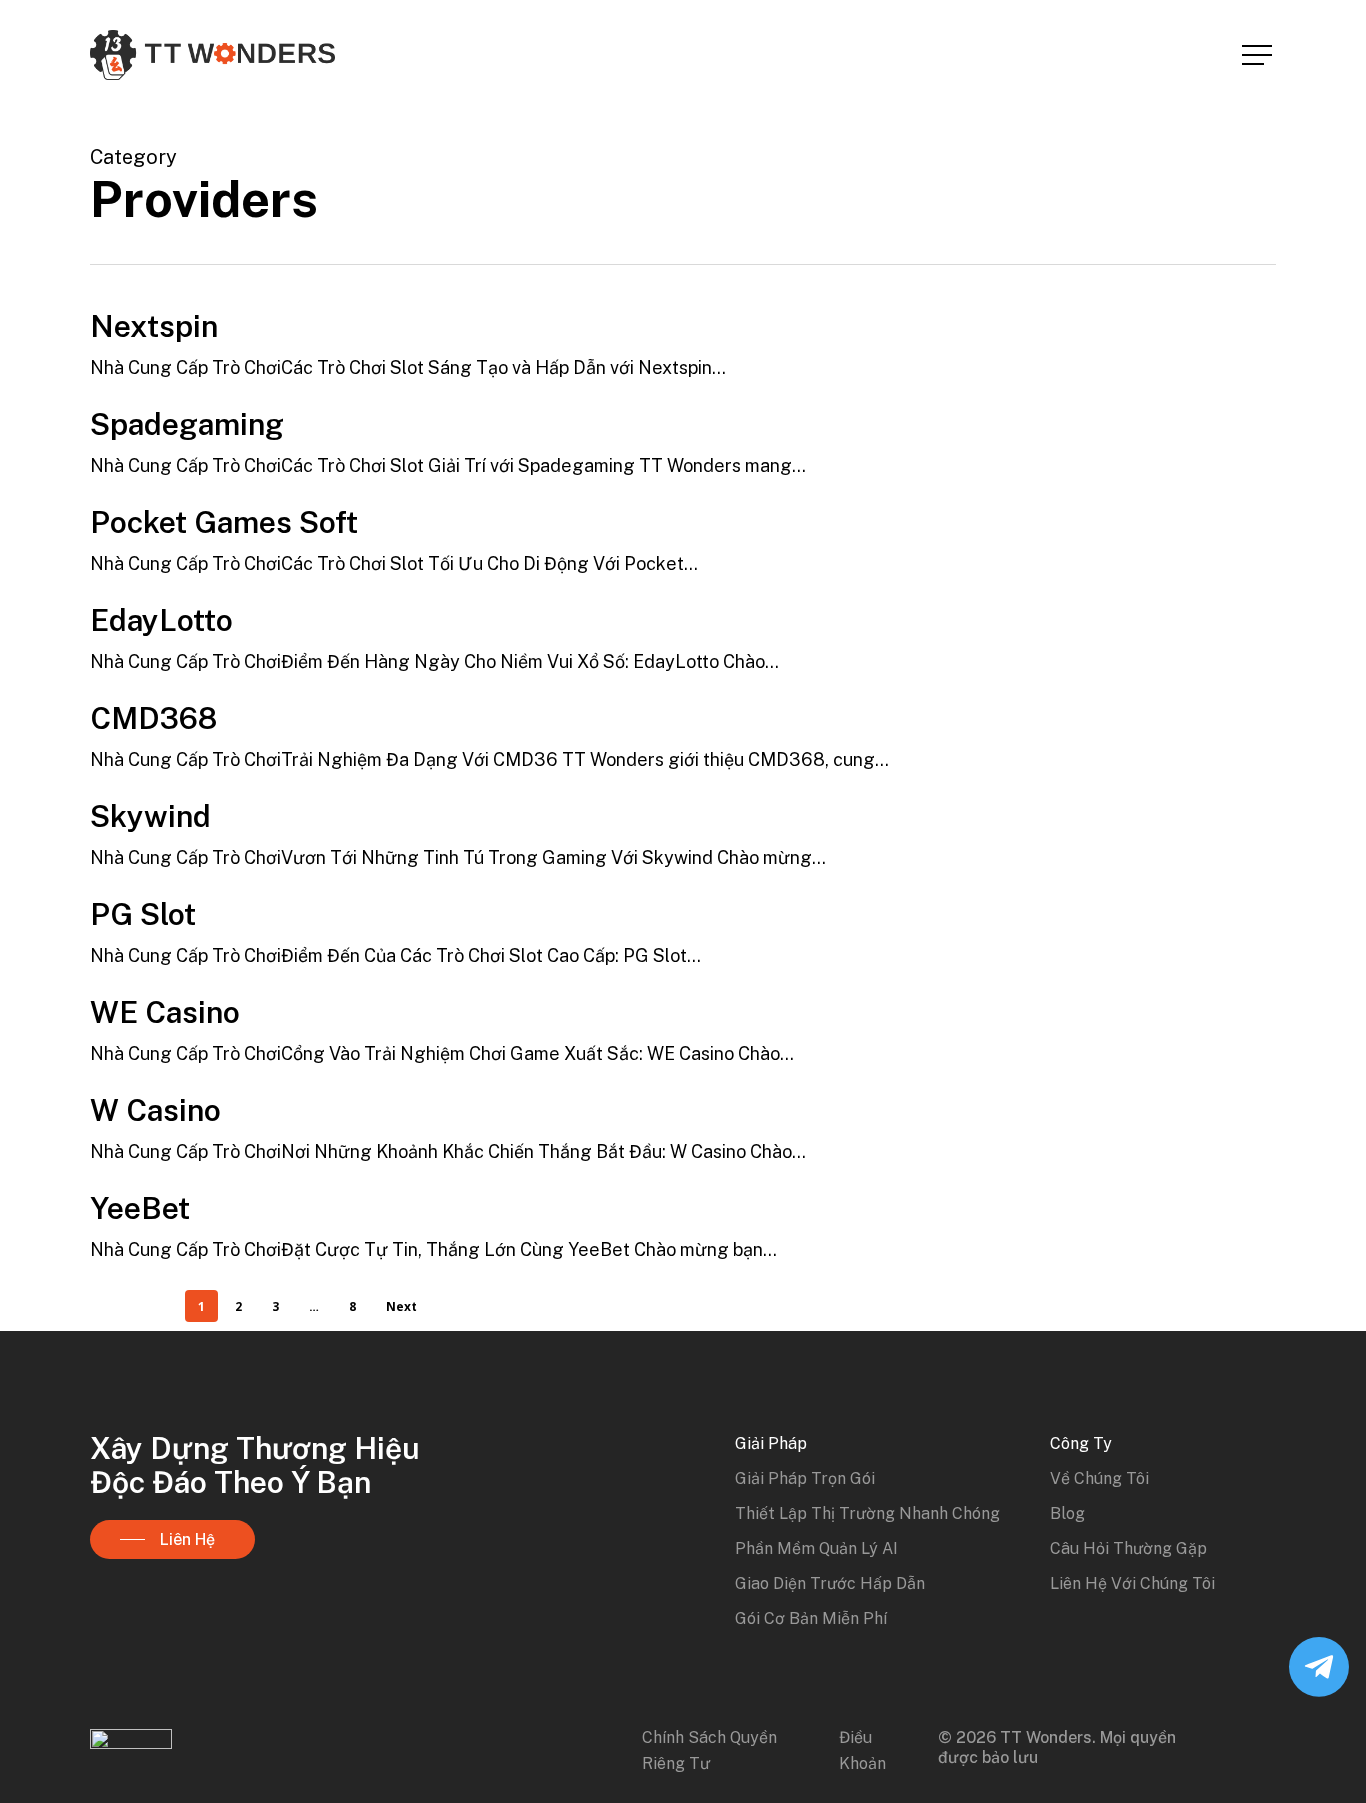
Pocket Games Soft (224, 522)
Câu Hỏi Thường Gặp (1128, 1548)
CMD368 (153, 718)
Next (401, 1306)
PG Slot (143, 914)
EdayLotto (161, 620)
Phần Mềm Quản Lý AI (816, 1548)
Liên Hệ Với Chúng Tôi (1132, 1583)
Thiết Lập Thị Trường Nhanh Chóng (867, 1513)
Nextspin (154, 326)
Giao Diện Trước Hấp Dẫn (830, 1583)
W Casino (155, 1110)
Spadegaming (187, 424)
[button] (1259, 55)
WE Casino (165, 1012)
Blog (1067, 1513)
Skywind (150, 816)
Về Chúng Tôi (1099, 1478)
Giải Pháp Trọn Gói (805, 1478)
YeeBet (140, 1208)
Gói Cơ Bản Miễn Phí (811, 1618)
